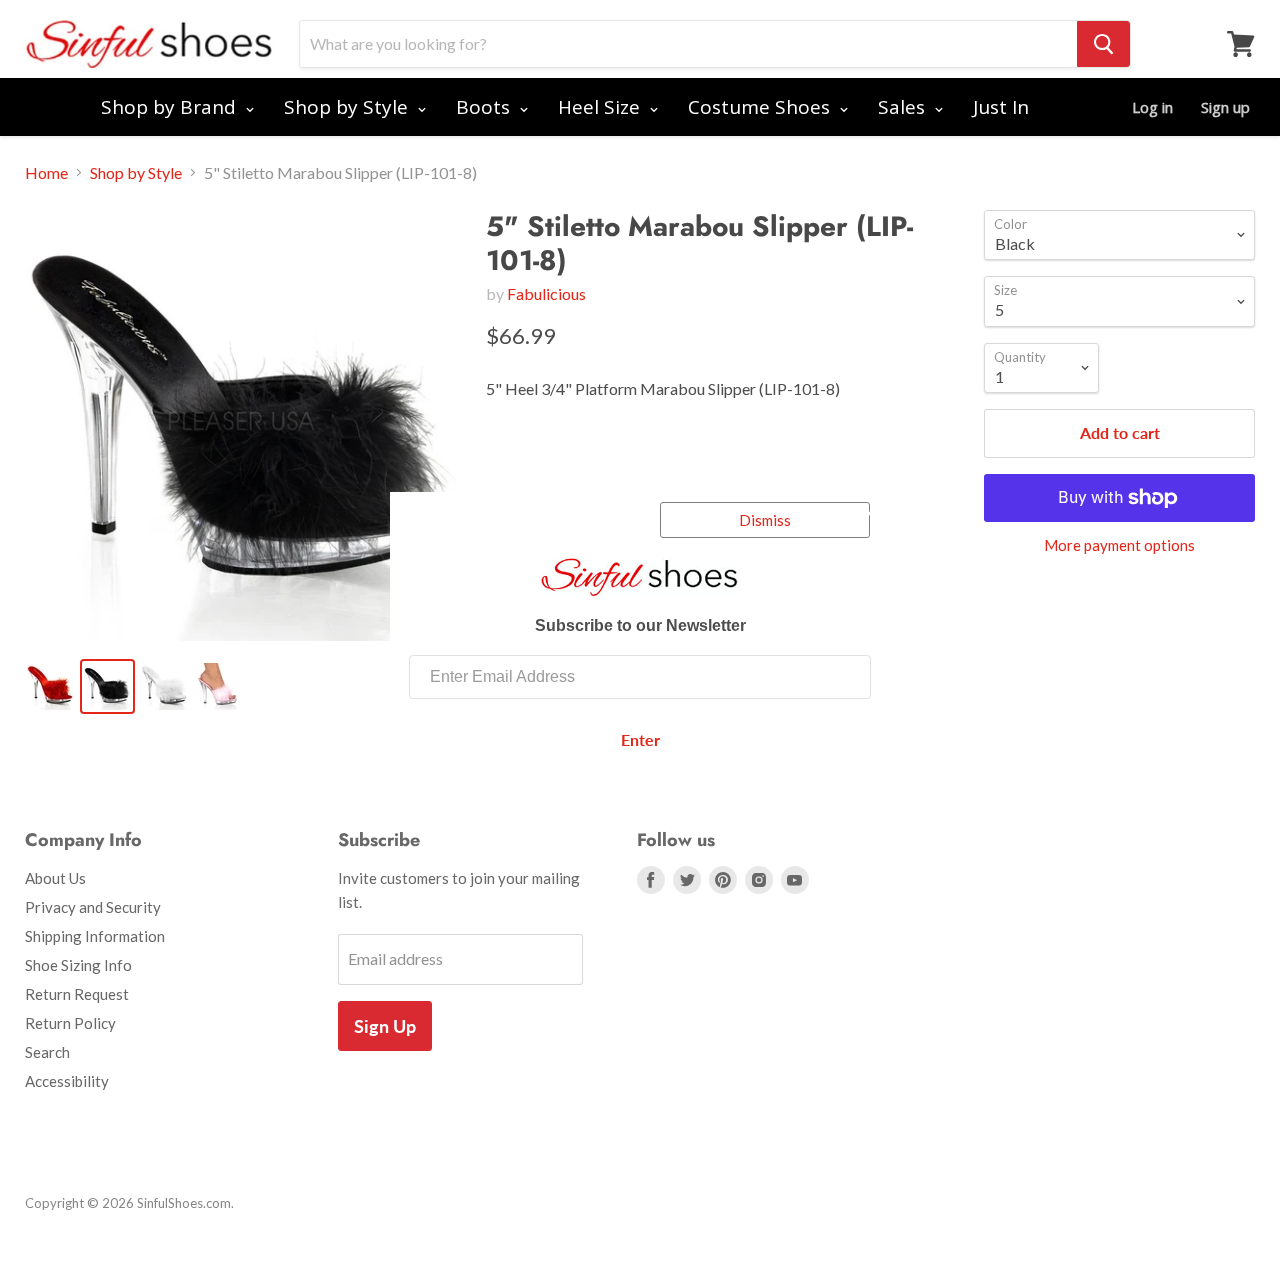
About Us (55, 878)
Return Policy (70, 1023)
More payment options (1119, 545)
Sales (904, 107)
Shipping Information (95, 936)
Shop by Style (348, 107)
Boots (485, 107)
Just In (1001, 107)
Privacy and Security (93, 907)
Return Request (77, 994)
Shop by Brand (171, 107)
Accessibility (67, 1081)
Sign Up (385, 1026)
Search (47, 1052)
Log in (1152, 107)
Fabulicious (546, 293)
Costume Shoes (761, 107)
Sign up (1225, 107)
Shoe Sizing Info (78, 965)
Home (46, 173)
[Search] (1103, 44)
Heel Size (601, 107)
